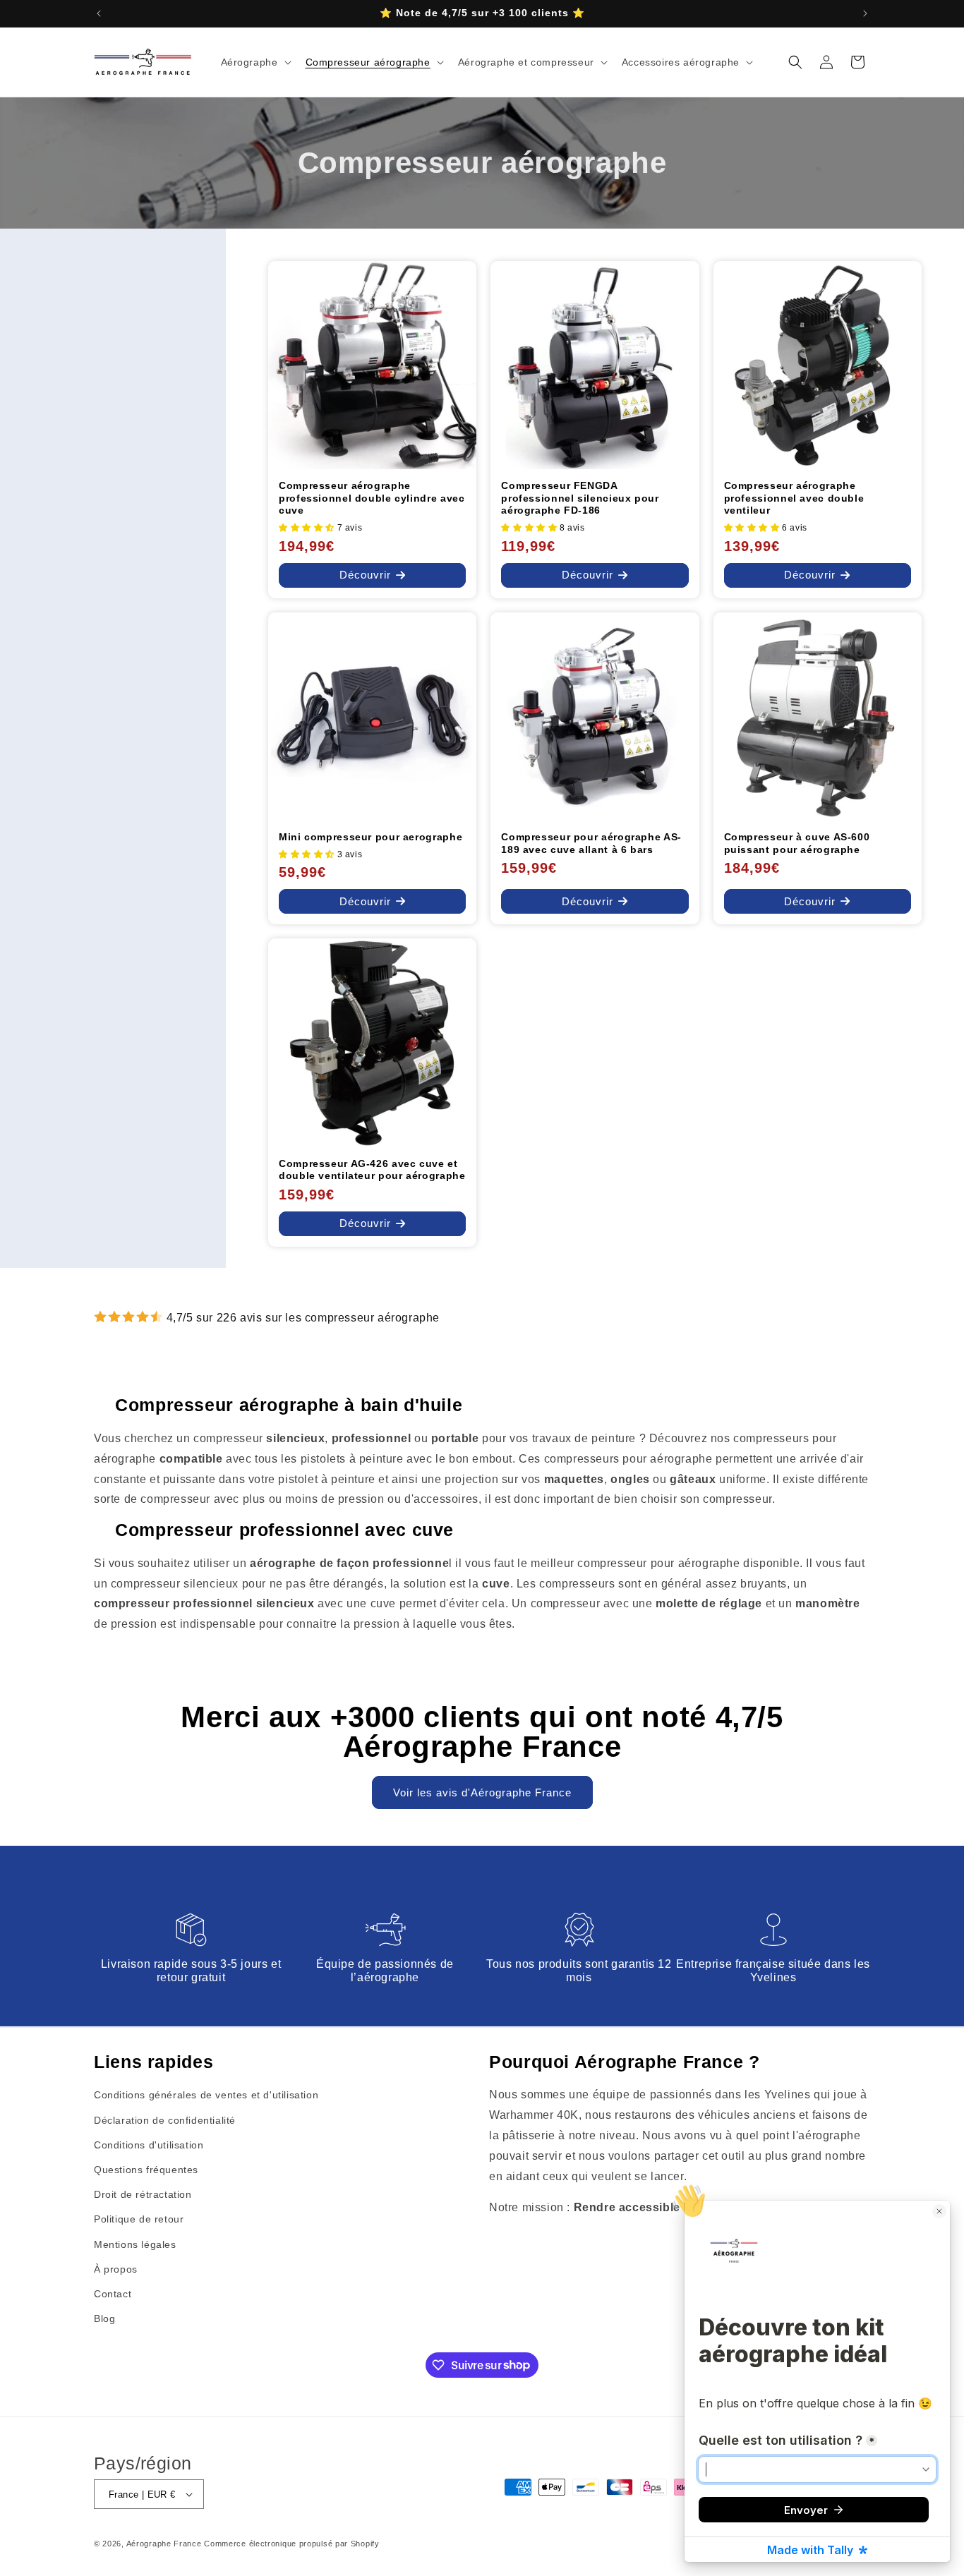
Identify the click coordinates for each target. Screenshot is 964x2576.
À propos (116, 2268)
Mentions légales (135, 2244)
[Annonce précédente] (99, 13)
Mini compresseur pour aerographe (370, 837)
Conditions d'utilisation (149, 2144)
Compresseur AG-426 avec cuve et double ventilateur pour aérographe (372, 1170)
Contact (113, 2293)
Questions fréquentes (146, 2169)
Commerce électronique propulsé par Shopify (291, 2544)
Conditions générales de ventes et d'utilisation (206, 2095)
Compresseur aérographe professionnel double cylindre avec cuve (372, 498)
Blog (104, 2318)
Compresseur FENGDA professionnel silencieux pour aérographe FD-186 (580, 498)
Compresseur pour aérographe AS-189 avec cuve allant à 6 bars (591, 843)
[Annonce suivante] (865, 13)
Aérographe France (164, 2544)
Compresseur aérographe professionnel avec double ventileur (794, 498)
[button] (255, 62)
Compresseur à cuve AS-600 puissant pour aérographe (797, 843)
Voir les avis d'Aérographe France (482, 1792)
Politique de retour (139, 2219)
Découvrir (365, 575)
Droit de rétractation (143, 2194)
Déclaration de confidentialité (165, 2120)
